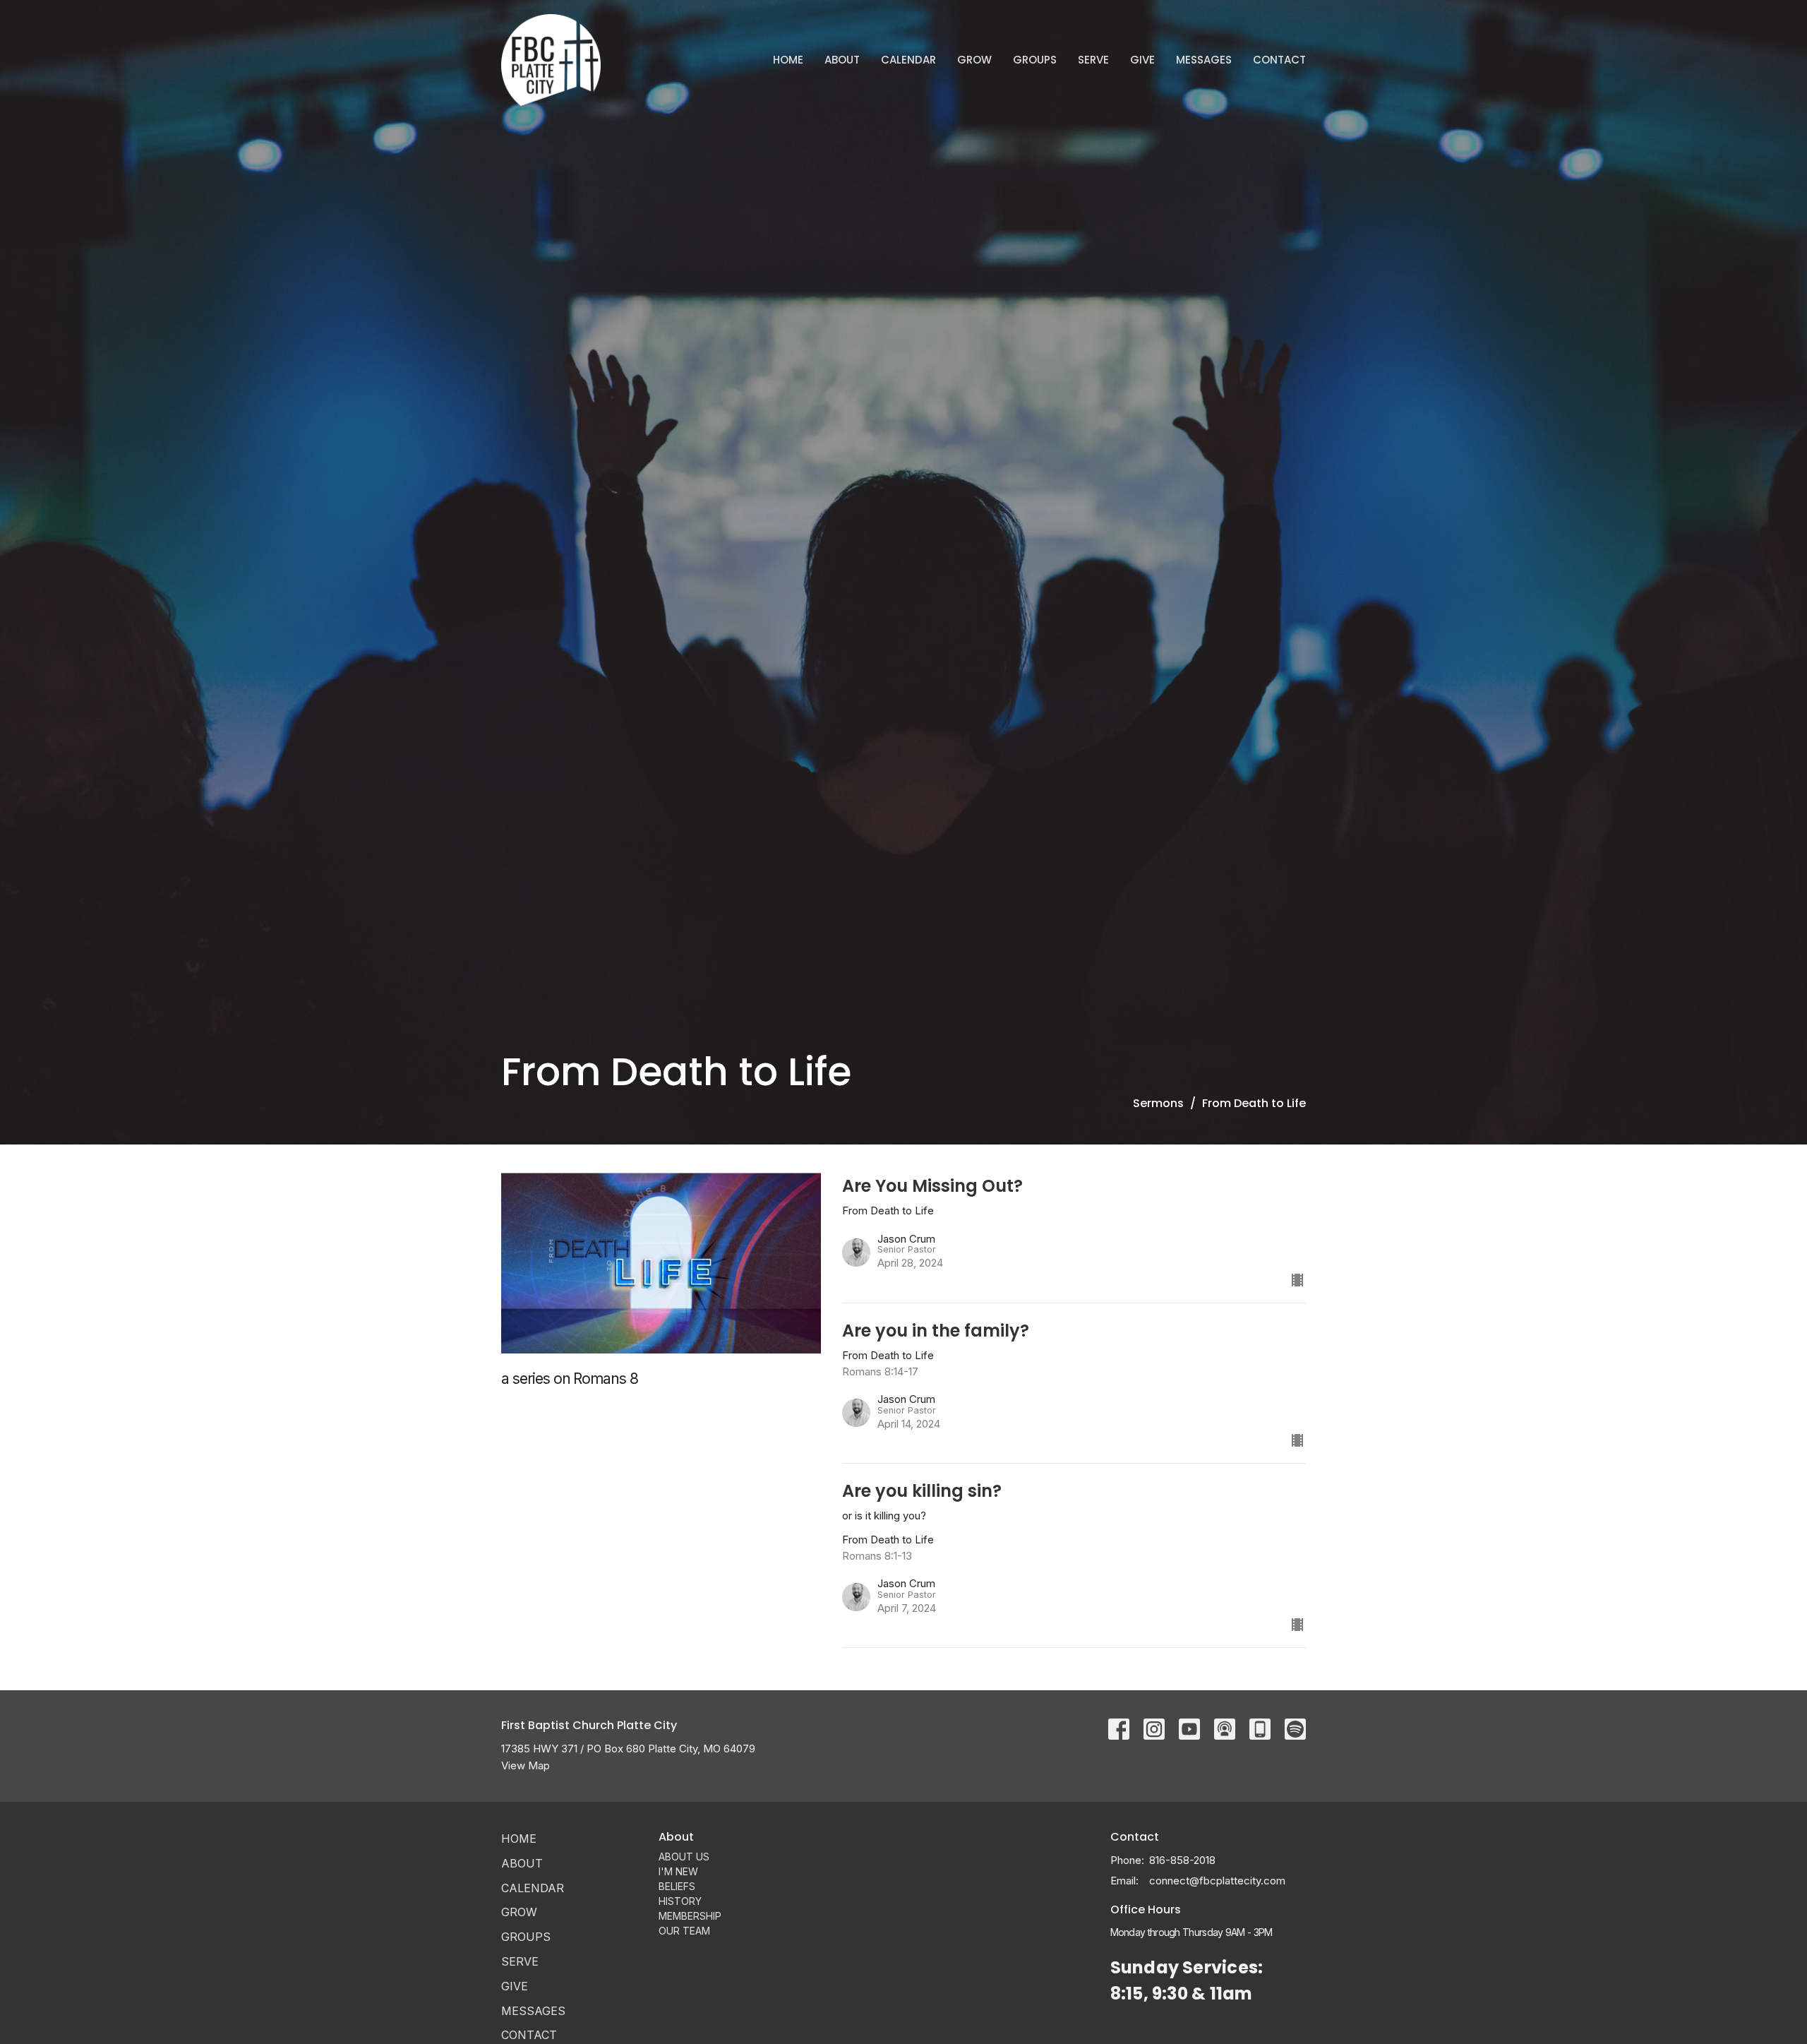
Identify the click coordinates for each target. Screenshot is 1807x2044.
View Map (526, 1765)
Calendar (908, 60)
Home (788, 60)
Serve (1093, 60)
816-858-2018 (1182, 1860)
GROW (974, 60)
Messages (1204, 60)
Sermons (1158, 1103)
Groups (1035, 60)
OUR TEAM (684, 1931)
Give (1142, 60)
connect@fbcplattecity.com (1217, 1881)
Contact (1279, 60)
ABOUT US (684, 1857)
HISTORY (680, 1901)
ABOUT (842, 60)
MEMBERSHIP (690, 1916)
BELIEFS (677, 1886)
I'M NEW (678, 1871)
